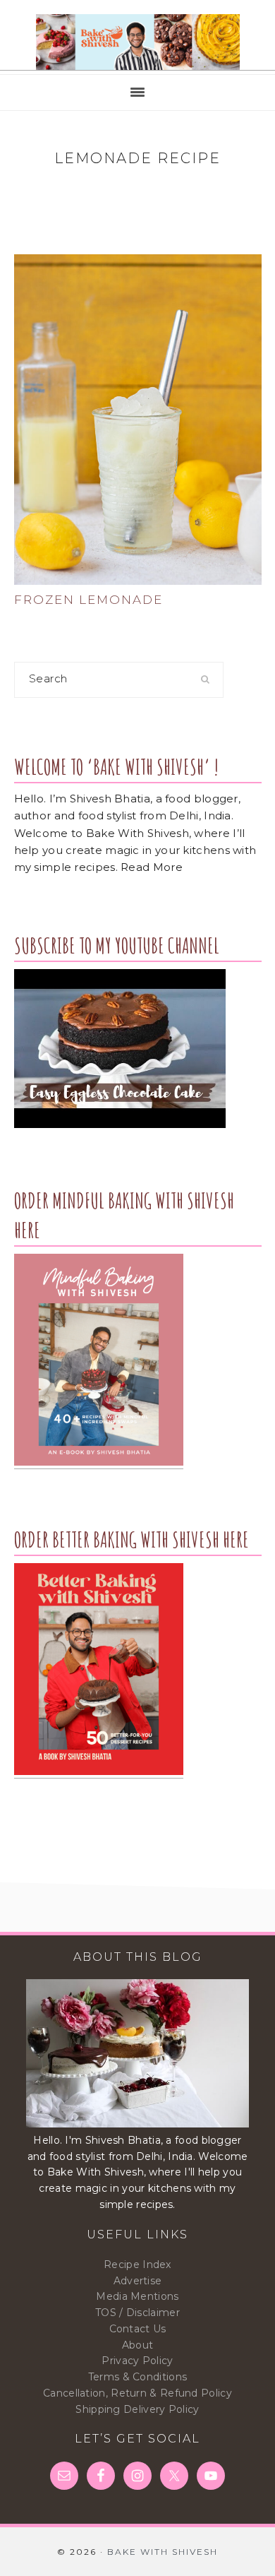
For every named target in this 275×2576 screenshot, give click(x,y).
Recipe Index (137, 2265)
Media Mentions (137, 2296)
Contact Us (138, 2329)
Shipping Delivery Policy (137, 2409)
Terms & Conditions (137, 2377)
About (138, 2345)
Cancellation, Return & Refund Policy (137, 2393)
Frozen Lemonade (88, 600)
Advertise (138, 2281)
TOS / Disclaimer (137, 2313)
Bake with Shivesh (137, 42)
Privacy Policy (137, 2361)
